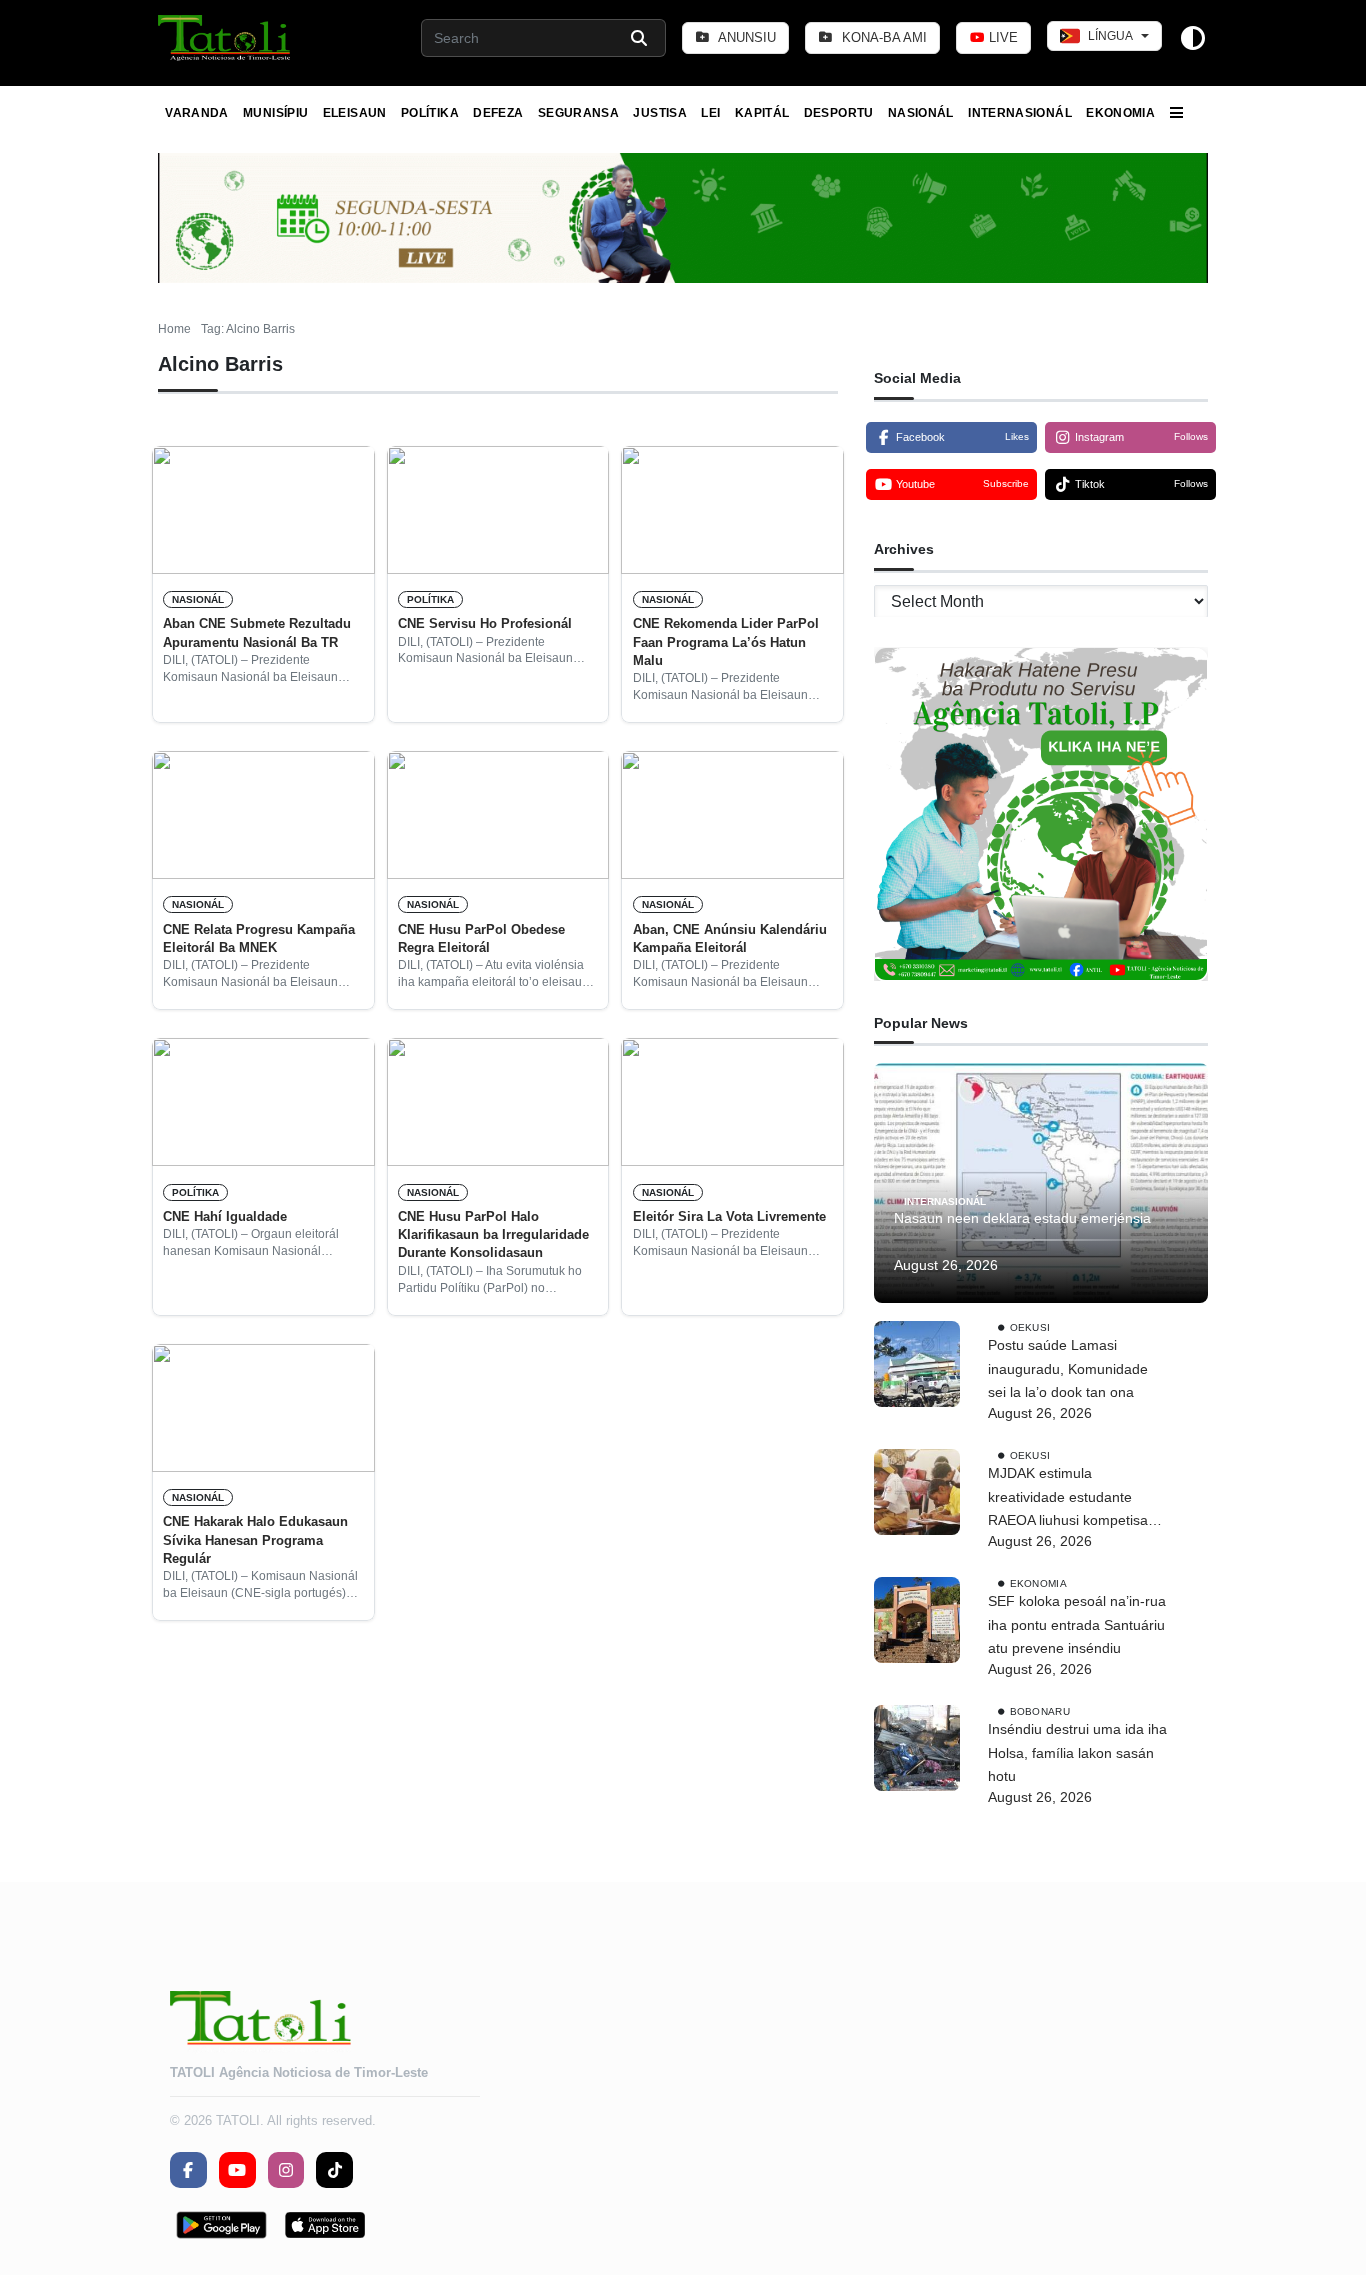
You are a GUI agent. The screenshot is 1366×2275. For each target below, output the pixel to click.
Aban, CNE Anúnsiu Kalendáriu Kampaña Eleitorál (730, 938)
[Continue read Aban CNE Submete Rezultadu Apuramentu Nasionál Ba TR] (263, 510)
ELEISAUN (355, 113)
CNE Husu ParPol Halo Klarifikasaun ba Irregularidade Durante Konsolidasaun (493, 1235)
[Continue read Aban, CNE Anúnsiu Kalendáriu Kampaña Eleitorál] (732, 815)
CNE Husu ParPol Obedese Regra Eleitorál (481, 938)
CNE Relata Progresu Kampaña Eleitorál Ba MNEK (259, 938)
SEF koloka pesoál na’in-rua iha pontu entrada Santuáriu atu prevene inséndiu (1077, 1625)
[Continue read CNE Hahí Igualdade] (263, 1102)
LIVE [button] (1001, 37)
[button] (225, 38)
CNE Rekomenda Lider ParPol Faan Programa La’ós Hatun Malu (726, 642)
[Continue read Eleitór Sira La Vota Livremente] (732, 1102)
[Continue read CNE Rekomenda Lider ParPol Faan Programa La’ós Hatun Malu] (732, 510)
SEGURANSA (578, 113)
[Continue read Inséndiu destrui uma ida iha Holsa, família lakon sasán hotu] (917, 1748)
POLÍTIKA (430, 113)
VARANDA (197, 113)
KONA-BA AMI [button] (882, 37)
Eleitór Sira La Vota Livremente (729, 1216)
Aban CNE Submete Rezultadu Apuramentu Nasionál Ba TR (257, 632)
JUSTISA (660, 113)
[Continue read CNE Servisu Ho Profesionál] (498, 510)
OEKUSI (1030, 1327)
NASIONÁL (921, 113)
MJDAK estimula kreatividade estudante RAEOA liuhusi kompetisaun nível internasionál (1076, 1499)
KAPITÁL (762, 113)
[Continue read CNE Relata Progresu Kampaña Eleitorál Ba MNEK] (263, 815)
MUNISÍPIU (275, 113)
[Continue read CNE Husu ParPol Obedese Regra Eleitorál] (498, 815)
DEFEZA (498, 113)
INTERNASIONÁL (1020, 113)
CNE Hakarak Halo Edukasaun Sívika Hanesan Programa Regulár (255, 1540)
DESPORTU (839, 113)
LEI (710, 113)
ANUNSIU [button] (745, 37)
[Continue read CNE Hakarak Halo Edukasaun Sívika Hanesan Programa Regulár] (263, 1408)
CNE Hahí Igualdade (225, 1216)
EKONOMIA (1120, 113)
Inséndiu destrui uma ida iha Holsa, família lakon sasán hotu (1077, 1753)
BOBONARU (1040, 1711)
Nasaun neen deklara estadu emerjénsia (1022, 1218)
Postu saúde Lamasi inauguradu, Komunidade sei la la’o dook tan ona (1068, 1369)
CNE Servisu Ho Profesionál (485, 623)
